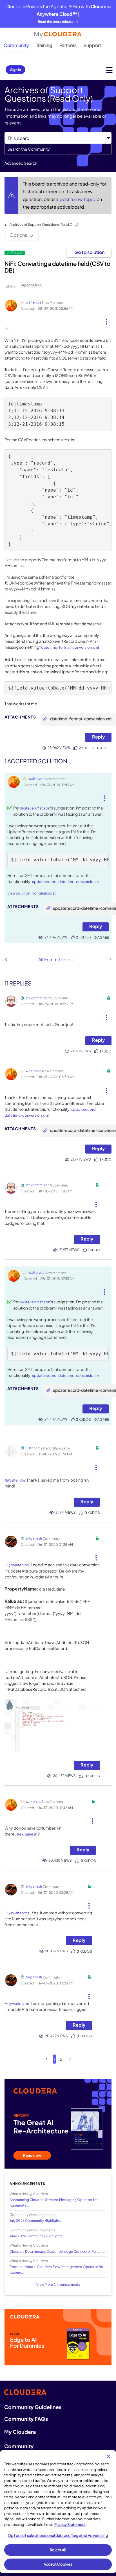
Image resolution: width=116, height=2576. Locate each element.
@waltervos (19, 1565)
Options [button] (18, 235)
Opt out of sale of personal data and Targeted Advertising (58, 2535)
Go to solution (89, 252)
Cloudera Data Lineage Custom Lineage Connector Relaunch (58, 2252)
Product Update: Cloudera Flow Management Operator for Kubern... (56, 2269)
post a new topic (78, 199)
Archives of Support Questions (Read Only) (44, 225)
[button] (107, 320)
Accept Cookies (58, 2564)
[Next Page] (70, 2059)
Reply (98, 737)
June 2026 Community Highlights (36, 2236)
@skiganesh (27, 1834)
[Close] (108, 2456)
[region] (58, 2512)
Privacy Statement (70, 2524)
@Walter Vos (15, 1480)
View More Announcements (58, 2284)
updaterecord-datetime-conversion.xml (67, 882)
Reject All (58, 2550)
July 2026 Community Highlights (35, 2221)
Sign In (15, 70)
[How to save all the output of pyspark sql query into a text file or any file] (110, 959)
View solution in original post (32, 893)
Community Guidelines (33, 2407)
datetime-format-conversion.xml (70, 647)
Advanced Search (21, 163)
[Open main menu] (109, 70)
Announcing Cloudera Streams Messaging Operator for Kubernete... (54, 2202)
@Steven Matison (35, 808)
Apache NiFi (31, 285)
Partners (68, 45)
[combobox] (58, 149)
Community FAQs (26, 2419)
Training (44, 45)
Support (92, 45)
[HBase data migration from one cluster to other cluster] (6, 959)
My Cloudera (20, 2432)
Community (16, 45)
